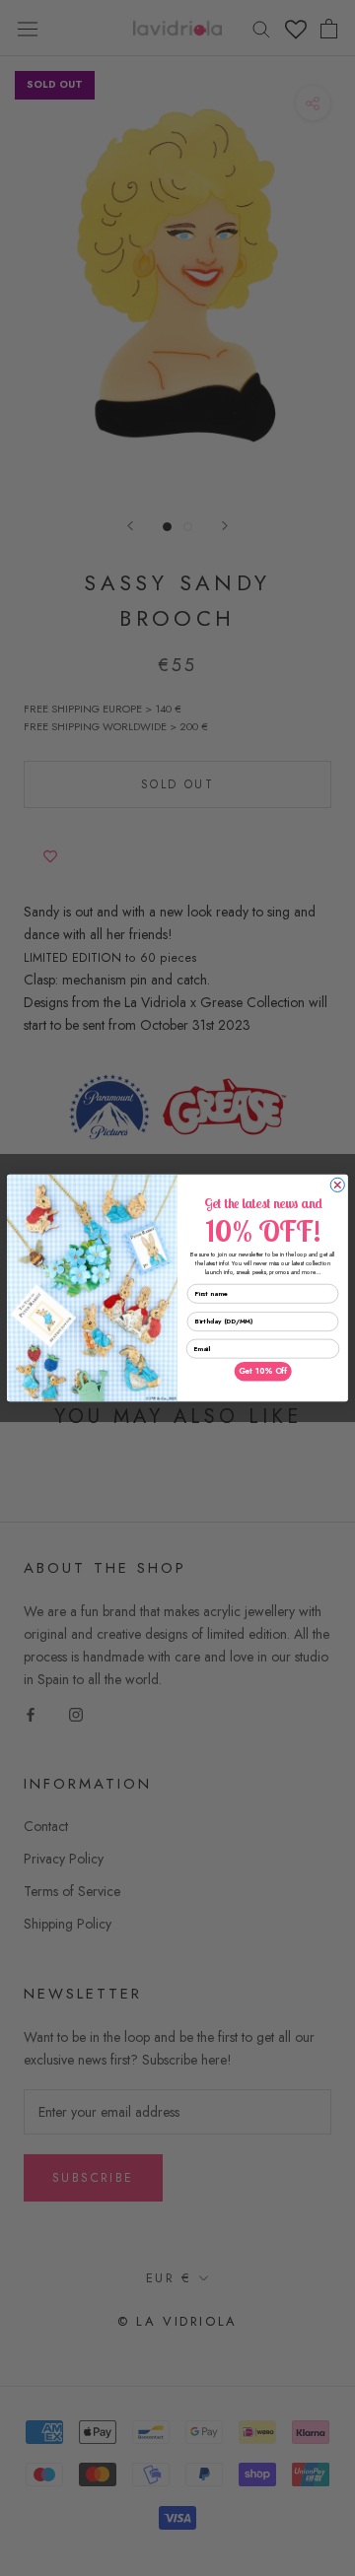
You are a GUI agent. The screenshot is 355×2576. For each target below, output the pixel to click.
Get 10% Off (263, 1372)
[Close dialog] (337, 1185)
